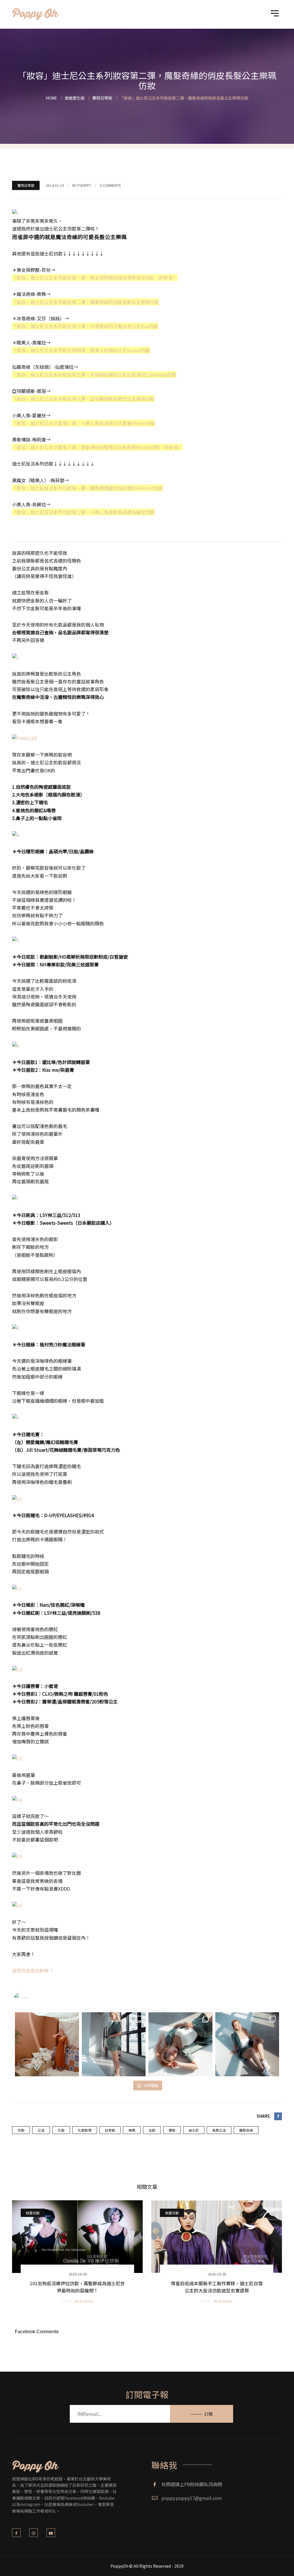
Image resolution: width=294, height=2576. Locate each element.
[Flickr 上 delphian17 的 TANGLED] (25, 738)
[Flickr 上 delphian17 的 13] (17, 1758)
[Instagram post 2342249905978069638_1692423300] (47, 2044)
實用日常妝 (26, 185)
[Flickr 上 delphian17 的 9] (16, 1417)
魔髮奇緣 (246, 2130)
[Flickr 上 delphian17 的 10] (17, 1498)
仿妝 (21, 2130)
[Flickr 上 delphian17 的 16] (17, 1905)
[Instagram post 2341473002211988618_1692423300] (114, 2044)
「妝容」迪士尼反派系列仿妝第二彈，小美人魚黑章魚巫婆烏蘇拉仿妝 (83, 512)
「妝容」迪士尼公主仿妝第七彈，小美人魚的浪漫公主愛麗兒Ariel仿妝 (84, 423)
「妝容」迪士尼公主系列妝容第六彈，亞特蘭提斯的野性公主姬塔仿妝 (83, 399)
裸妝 (172, 2130)
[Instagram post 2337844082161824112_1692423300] (247, 2044)
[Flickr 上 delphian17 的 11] (17, 1588)
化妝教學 (85, 2130)
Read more (84, 2301)
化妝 (61, 2130)
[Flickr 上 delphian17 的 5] (16, 940)
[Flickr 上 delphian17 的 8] (16, 1327)
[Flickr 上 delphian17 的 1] (16, 212)
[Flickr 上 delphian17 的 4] (16, 834)
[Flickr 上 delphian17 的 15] (17, 1856)
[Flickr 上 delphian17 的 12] (17, 1669)
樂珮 (132, 2130)
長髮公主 (219, 2130)
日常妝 (110, 2130)
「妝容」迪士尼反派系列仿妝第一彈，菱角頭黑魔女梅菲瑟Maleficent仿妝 (88, 488)
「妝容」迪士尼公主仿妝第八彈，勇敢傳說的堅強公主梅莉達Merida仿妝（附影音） (97, 447)
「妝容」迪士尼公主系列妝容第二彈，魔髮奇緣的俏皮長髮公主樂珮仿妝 (86, 302)
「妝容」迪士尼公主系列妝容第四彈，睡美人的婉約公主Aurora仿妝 (81, 350)
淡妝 (152, 2130)
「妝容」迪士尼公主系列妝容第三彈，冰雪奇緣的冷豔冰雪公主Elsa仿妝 (85, 326)
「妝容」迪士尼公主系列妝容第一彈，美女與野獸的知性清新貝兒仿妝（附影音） (95, 278)
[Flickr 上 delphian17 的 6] (16, 1045)
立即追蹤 (151, 2085)
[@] (29, 1999)
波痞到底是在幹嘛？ (33, 1970)
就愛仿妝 (33, 2213)
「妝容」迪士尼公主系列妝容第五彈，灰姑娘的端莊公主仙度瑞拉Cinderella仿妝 (94, 375)
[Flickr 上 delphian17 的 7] (16, 1198)
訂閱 (208, 2414)
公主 (41, 2130)
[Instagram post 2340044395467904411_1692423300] (180, 2044)
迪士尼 (194, 2130)
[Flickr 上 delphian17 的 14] (17, 1799)
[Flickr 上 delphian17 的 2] (16, 657)
